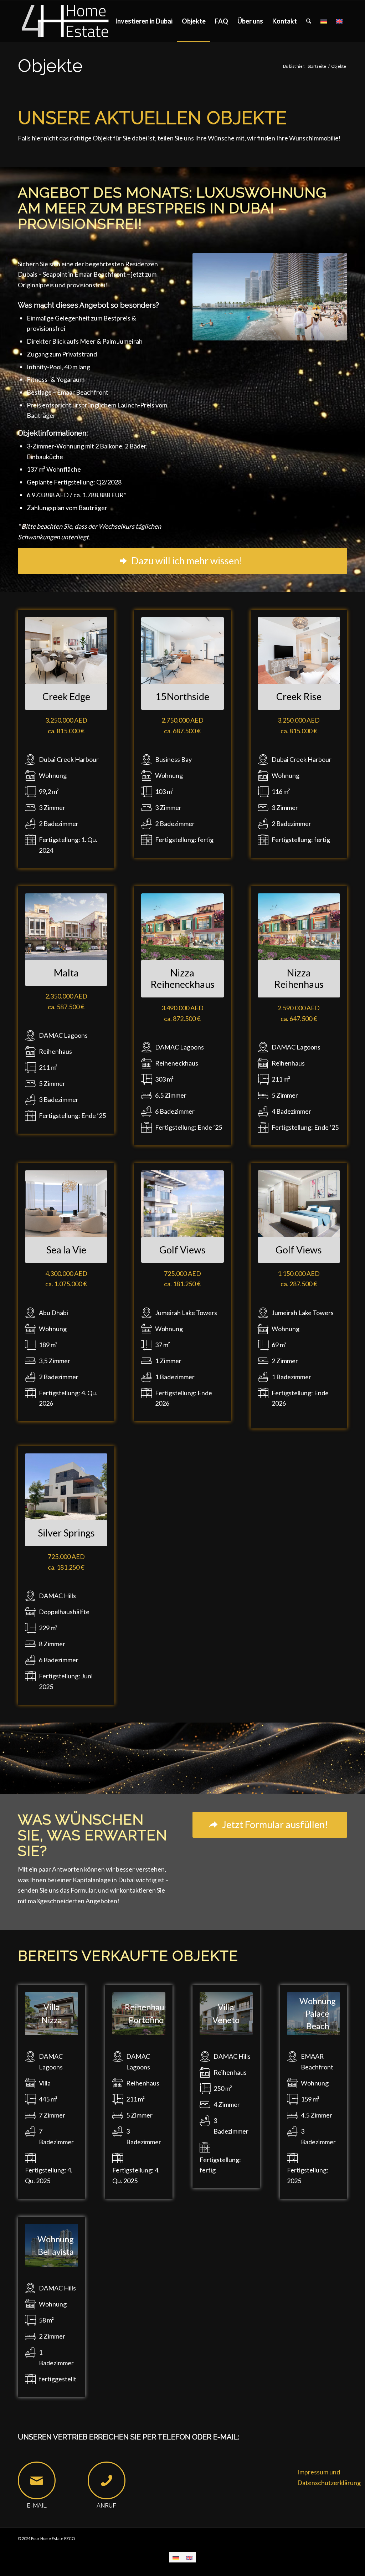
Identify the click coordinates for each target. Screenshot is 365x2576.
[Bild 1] (299, 1204)
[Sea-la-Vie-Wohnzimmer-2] (66, 1204)
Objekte (50, 66)
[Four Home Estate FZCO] (66, 21)
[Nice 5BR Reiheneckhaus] (182, 927)
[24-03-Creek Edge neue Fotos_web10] (66, 650)
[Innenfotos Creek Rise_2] (299, 650)
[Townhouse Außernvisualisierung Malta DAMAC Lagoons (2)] (66, 927)
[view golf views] (182, 1204)
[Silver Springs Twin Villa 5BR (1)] (66, 1487)
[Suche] (309, 21)
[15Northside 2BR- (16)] (182, 650)
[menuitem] (144, 21)
